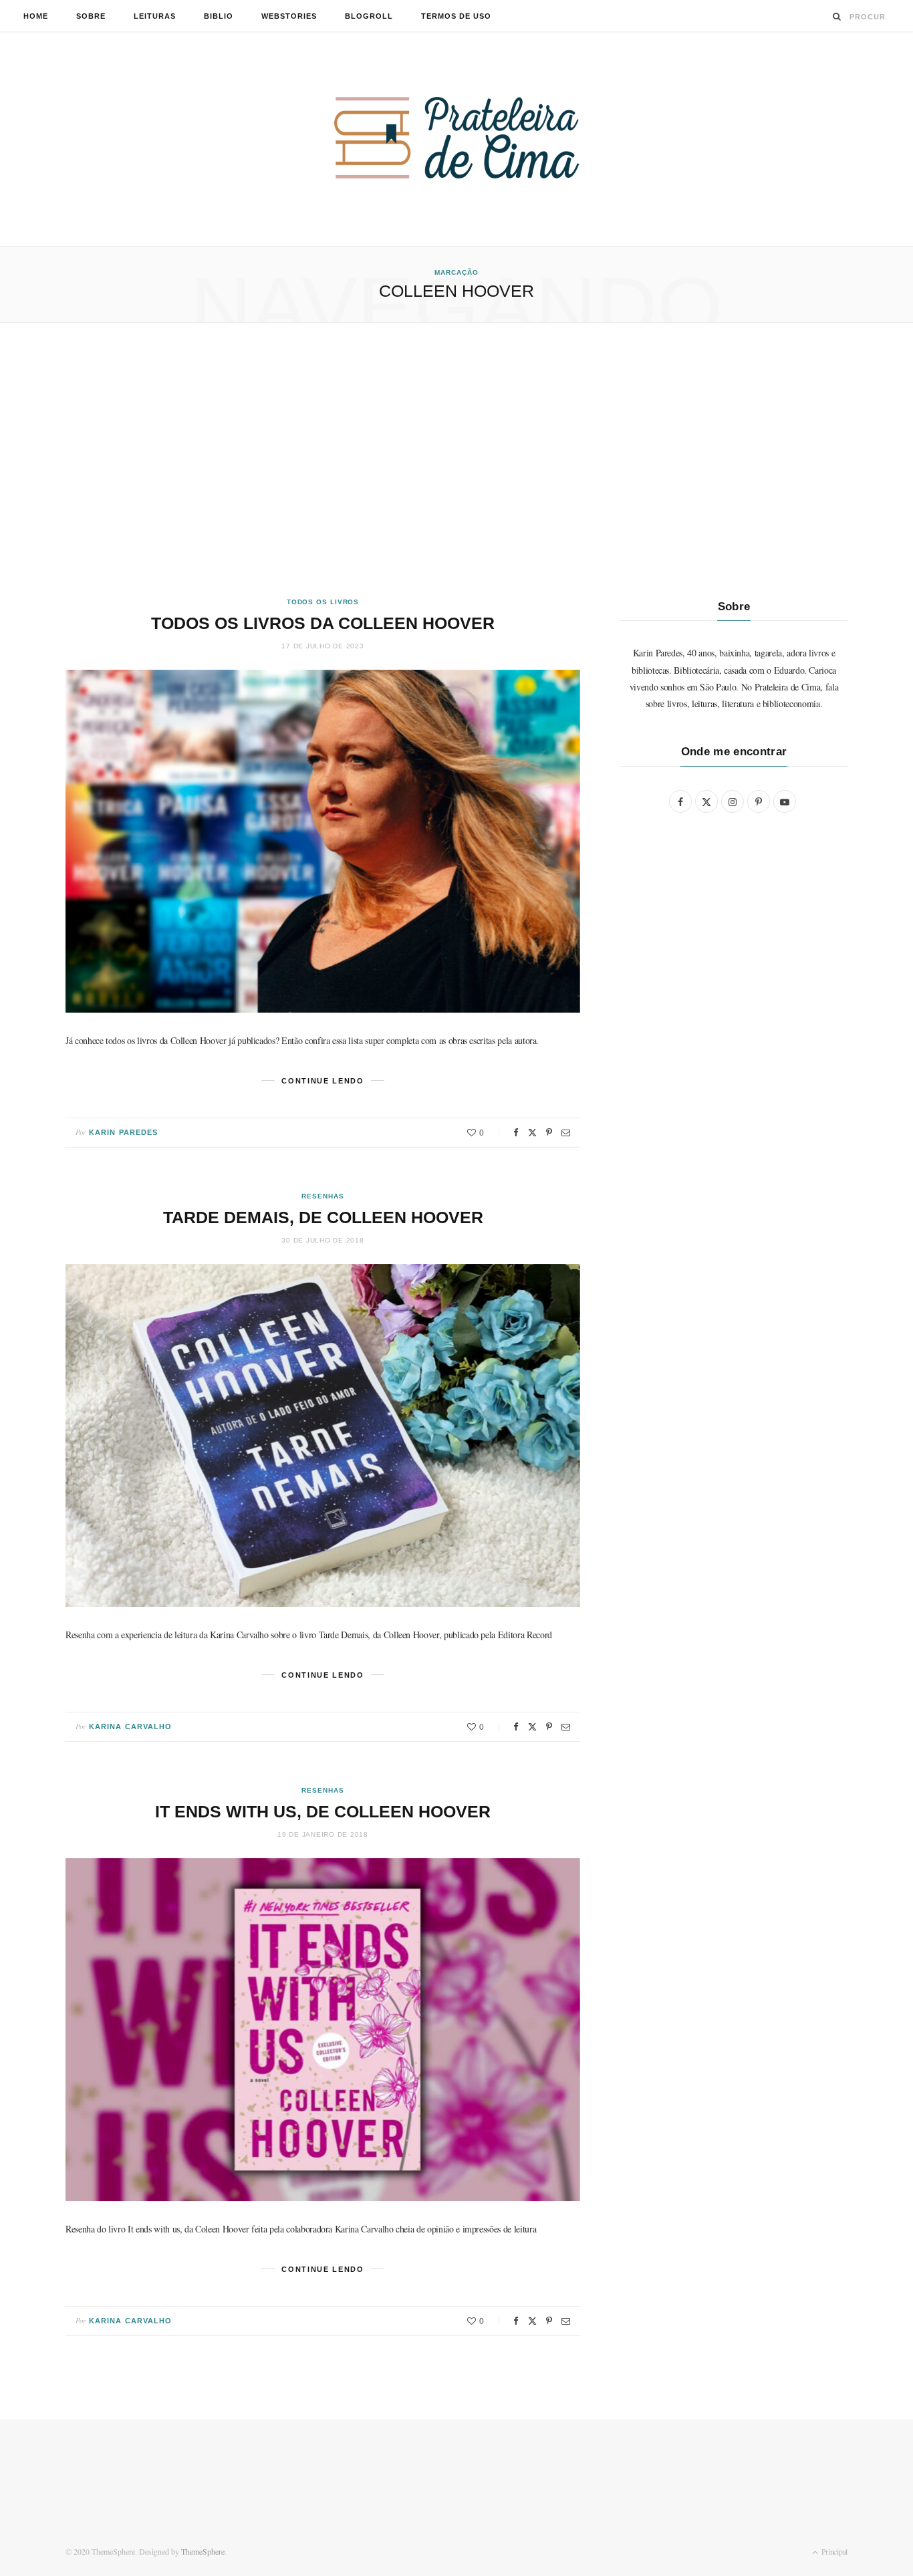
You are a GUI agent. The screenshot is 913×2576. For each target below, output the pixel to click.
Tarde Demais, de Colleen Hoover (323, 1217)
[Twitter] (532, 1133)
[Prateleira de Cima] (456, 138)
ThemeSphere (203, 2551)
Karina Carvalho (131, 1726)
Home (36, 16)
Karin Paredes (123, 1132)
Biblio (219, 16)
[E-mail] (566, 1133)
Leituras (155, 16)
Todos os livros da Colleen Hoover (323, 623)
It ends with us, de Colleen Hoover (323, 1811)
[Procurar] (837, 16)
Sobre (91, 16)
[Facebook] (516, 1133)
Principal (833, 2551)
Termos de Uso (456, 16)
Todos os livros (323, 602)
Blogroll (369, 16)
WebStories (289, 16)
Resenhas (322, 1196)
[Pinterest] (549, 1133)
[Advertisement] (456, 460)
